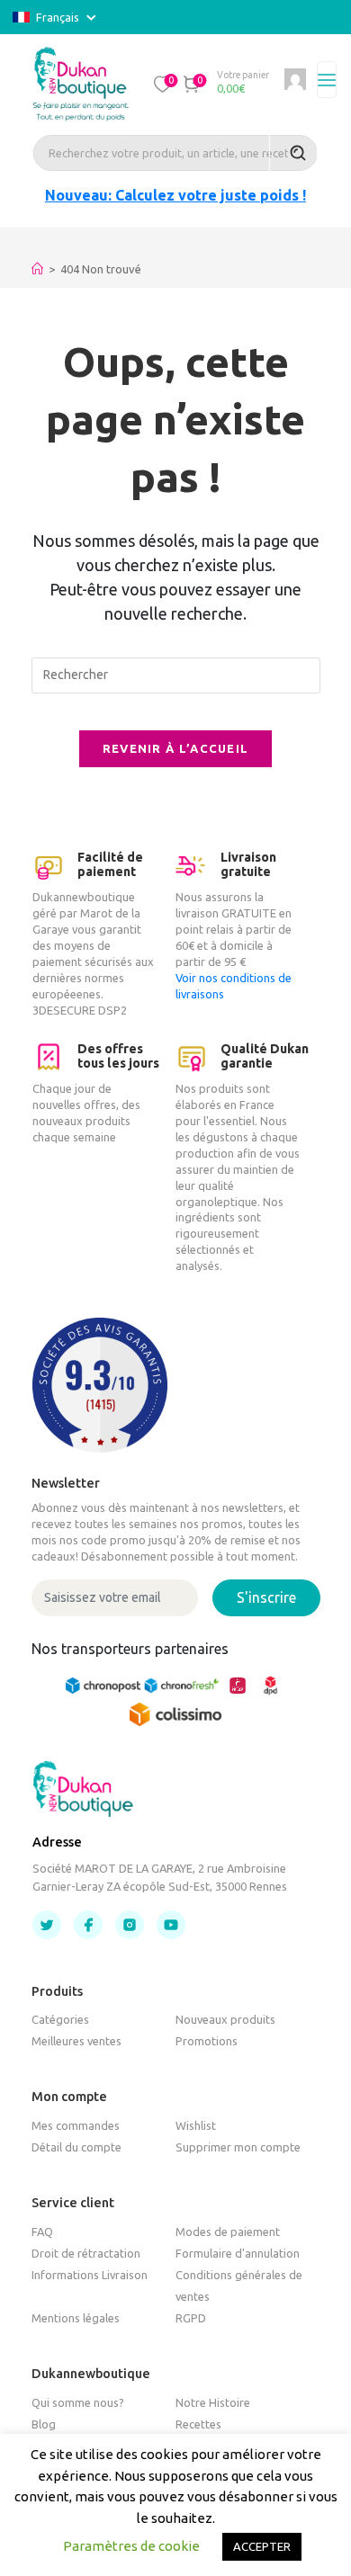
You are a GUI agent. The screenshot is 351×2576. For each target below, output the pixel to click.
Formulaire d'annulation (238, 2253)
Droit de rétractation (86, 2253)
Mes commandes (76, 2125)
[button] (163, 84)
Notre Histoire (213, 2402)
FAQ (42, 2232)
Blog (44, 2424)
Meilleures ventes (76, 2041)
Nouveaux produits (225, 2019)
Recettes (198, 2424)
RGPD (191, 2318)
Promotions (207, 2041)
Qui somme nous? (78, 2402)
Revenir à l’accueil (176, 748)
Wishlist (196, 2125)
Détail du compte (76, 2147)
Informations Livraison (90, 2275)
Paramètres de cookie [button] (131, 2546)
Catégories (60, 2019)
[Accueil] (37, 269)
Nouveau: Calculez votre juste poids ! (175, 195)
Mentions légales (76, 2318)
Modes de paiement (228, 2232)
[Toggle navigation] (327, 80)
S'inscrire (266, 1597)
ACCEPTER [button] (262, 2546)
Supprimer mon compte (238, 2147)
